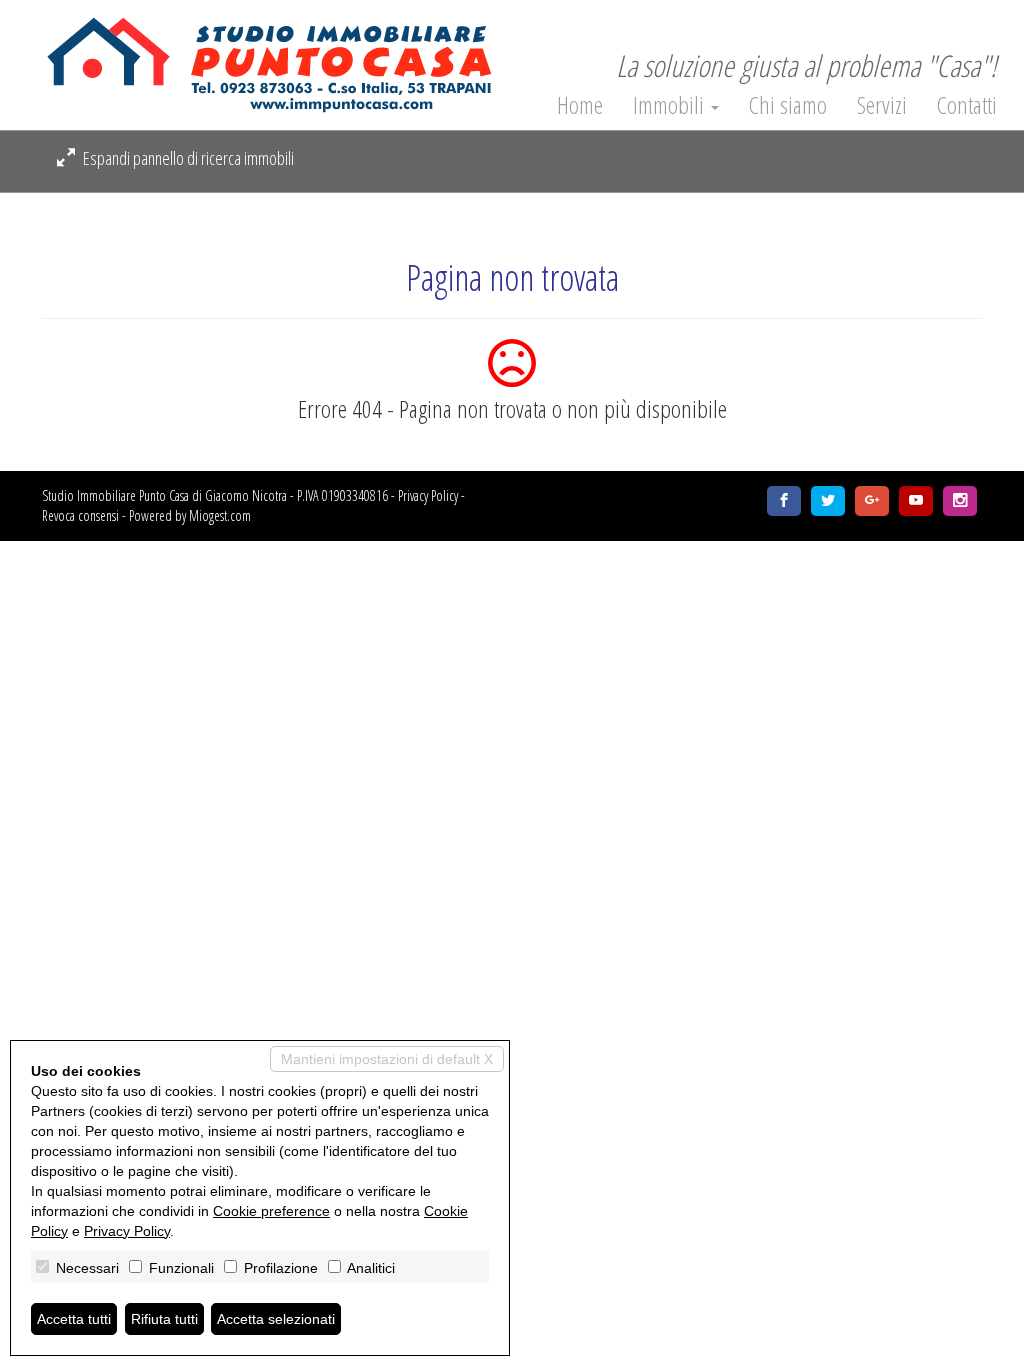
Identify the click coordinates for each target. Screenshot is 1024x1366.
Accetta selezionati (276, 1319)
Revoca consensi (80, 515)
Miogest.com (220, 515)
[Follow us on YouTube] (916, 501)
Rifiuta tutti (164, 1319)
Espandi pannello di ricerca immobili (187, 158)
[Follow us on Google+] (872, 501)
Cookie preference (271, 1211)
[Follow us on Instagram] (960, 501)
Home (580, 105)
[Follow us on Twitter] (828, 501)
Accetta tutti (74, 1319)
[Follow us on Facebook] (784, 501)
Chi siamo (788, 105)
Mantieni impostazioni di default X (387, 1059)
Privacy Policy (428, 495)
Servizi (882, 105)
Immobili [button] (671, 105)
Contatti (967, 105)
